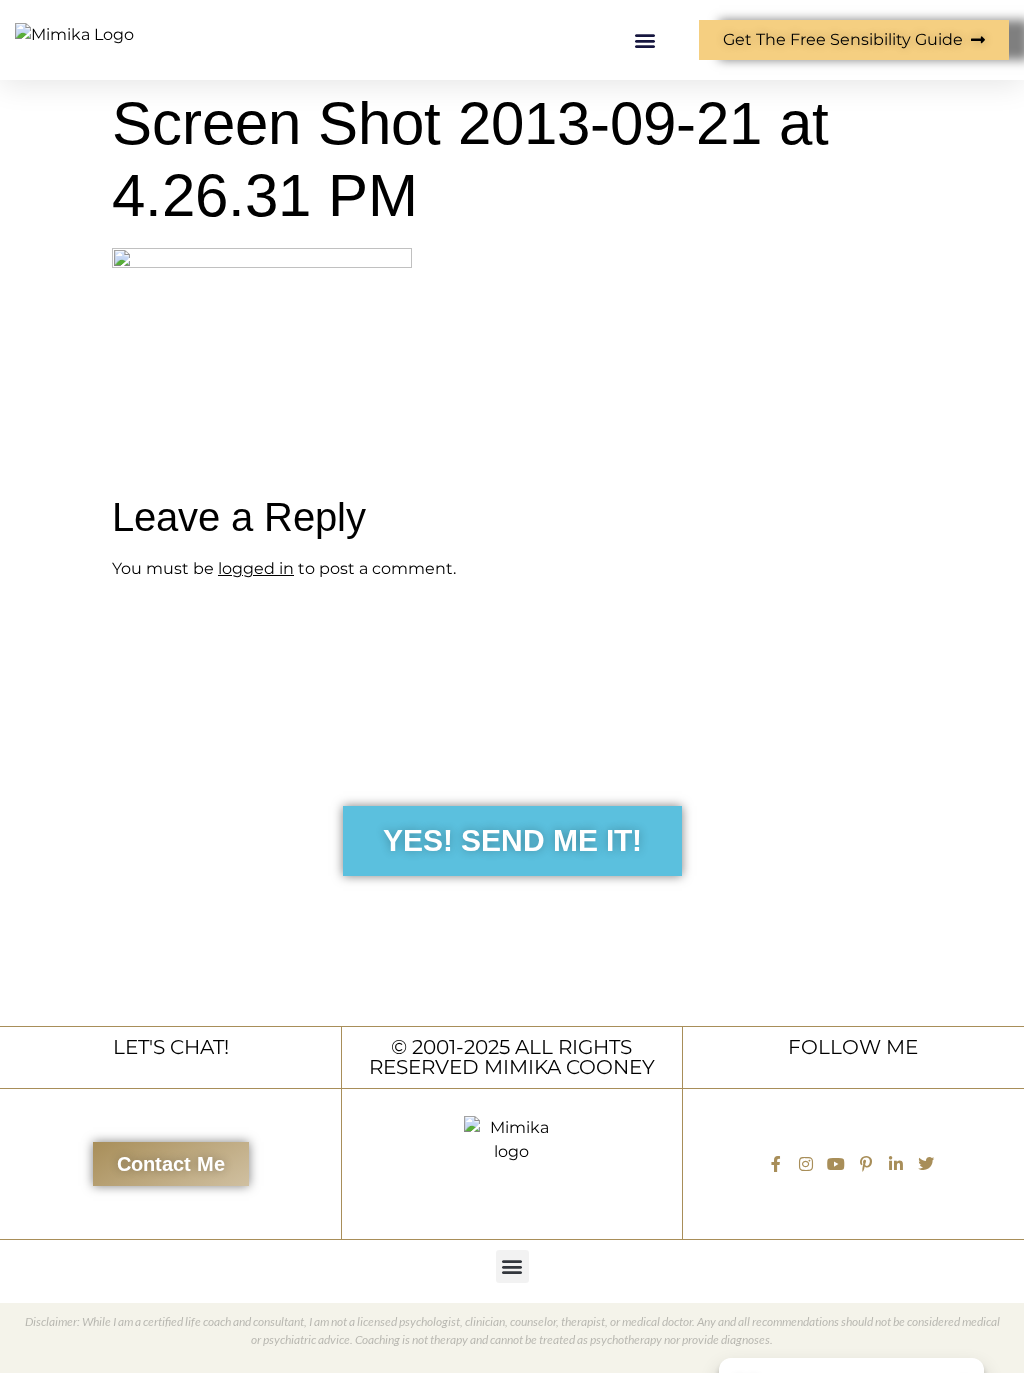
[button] (644, 40)
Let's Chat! (171, 1046)
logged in (256, 568)
